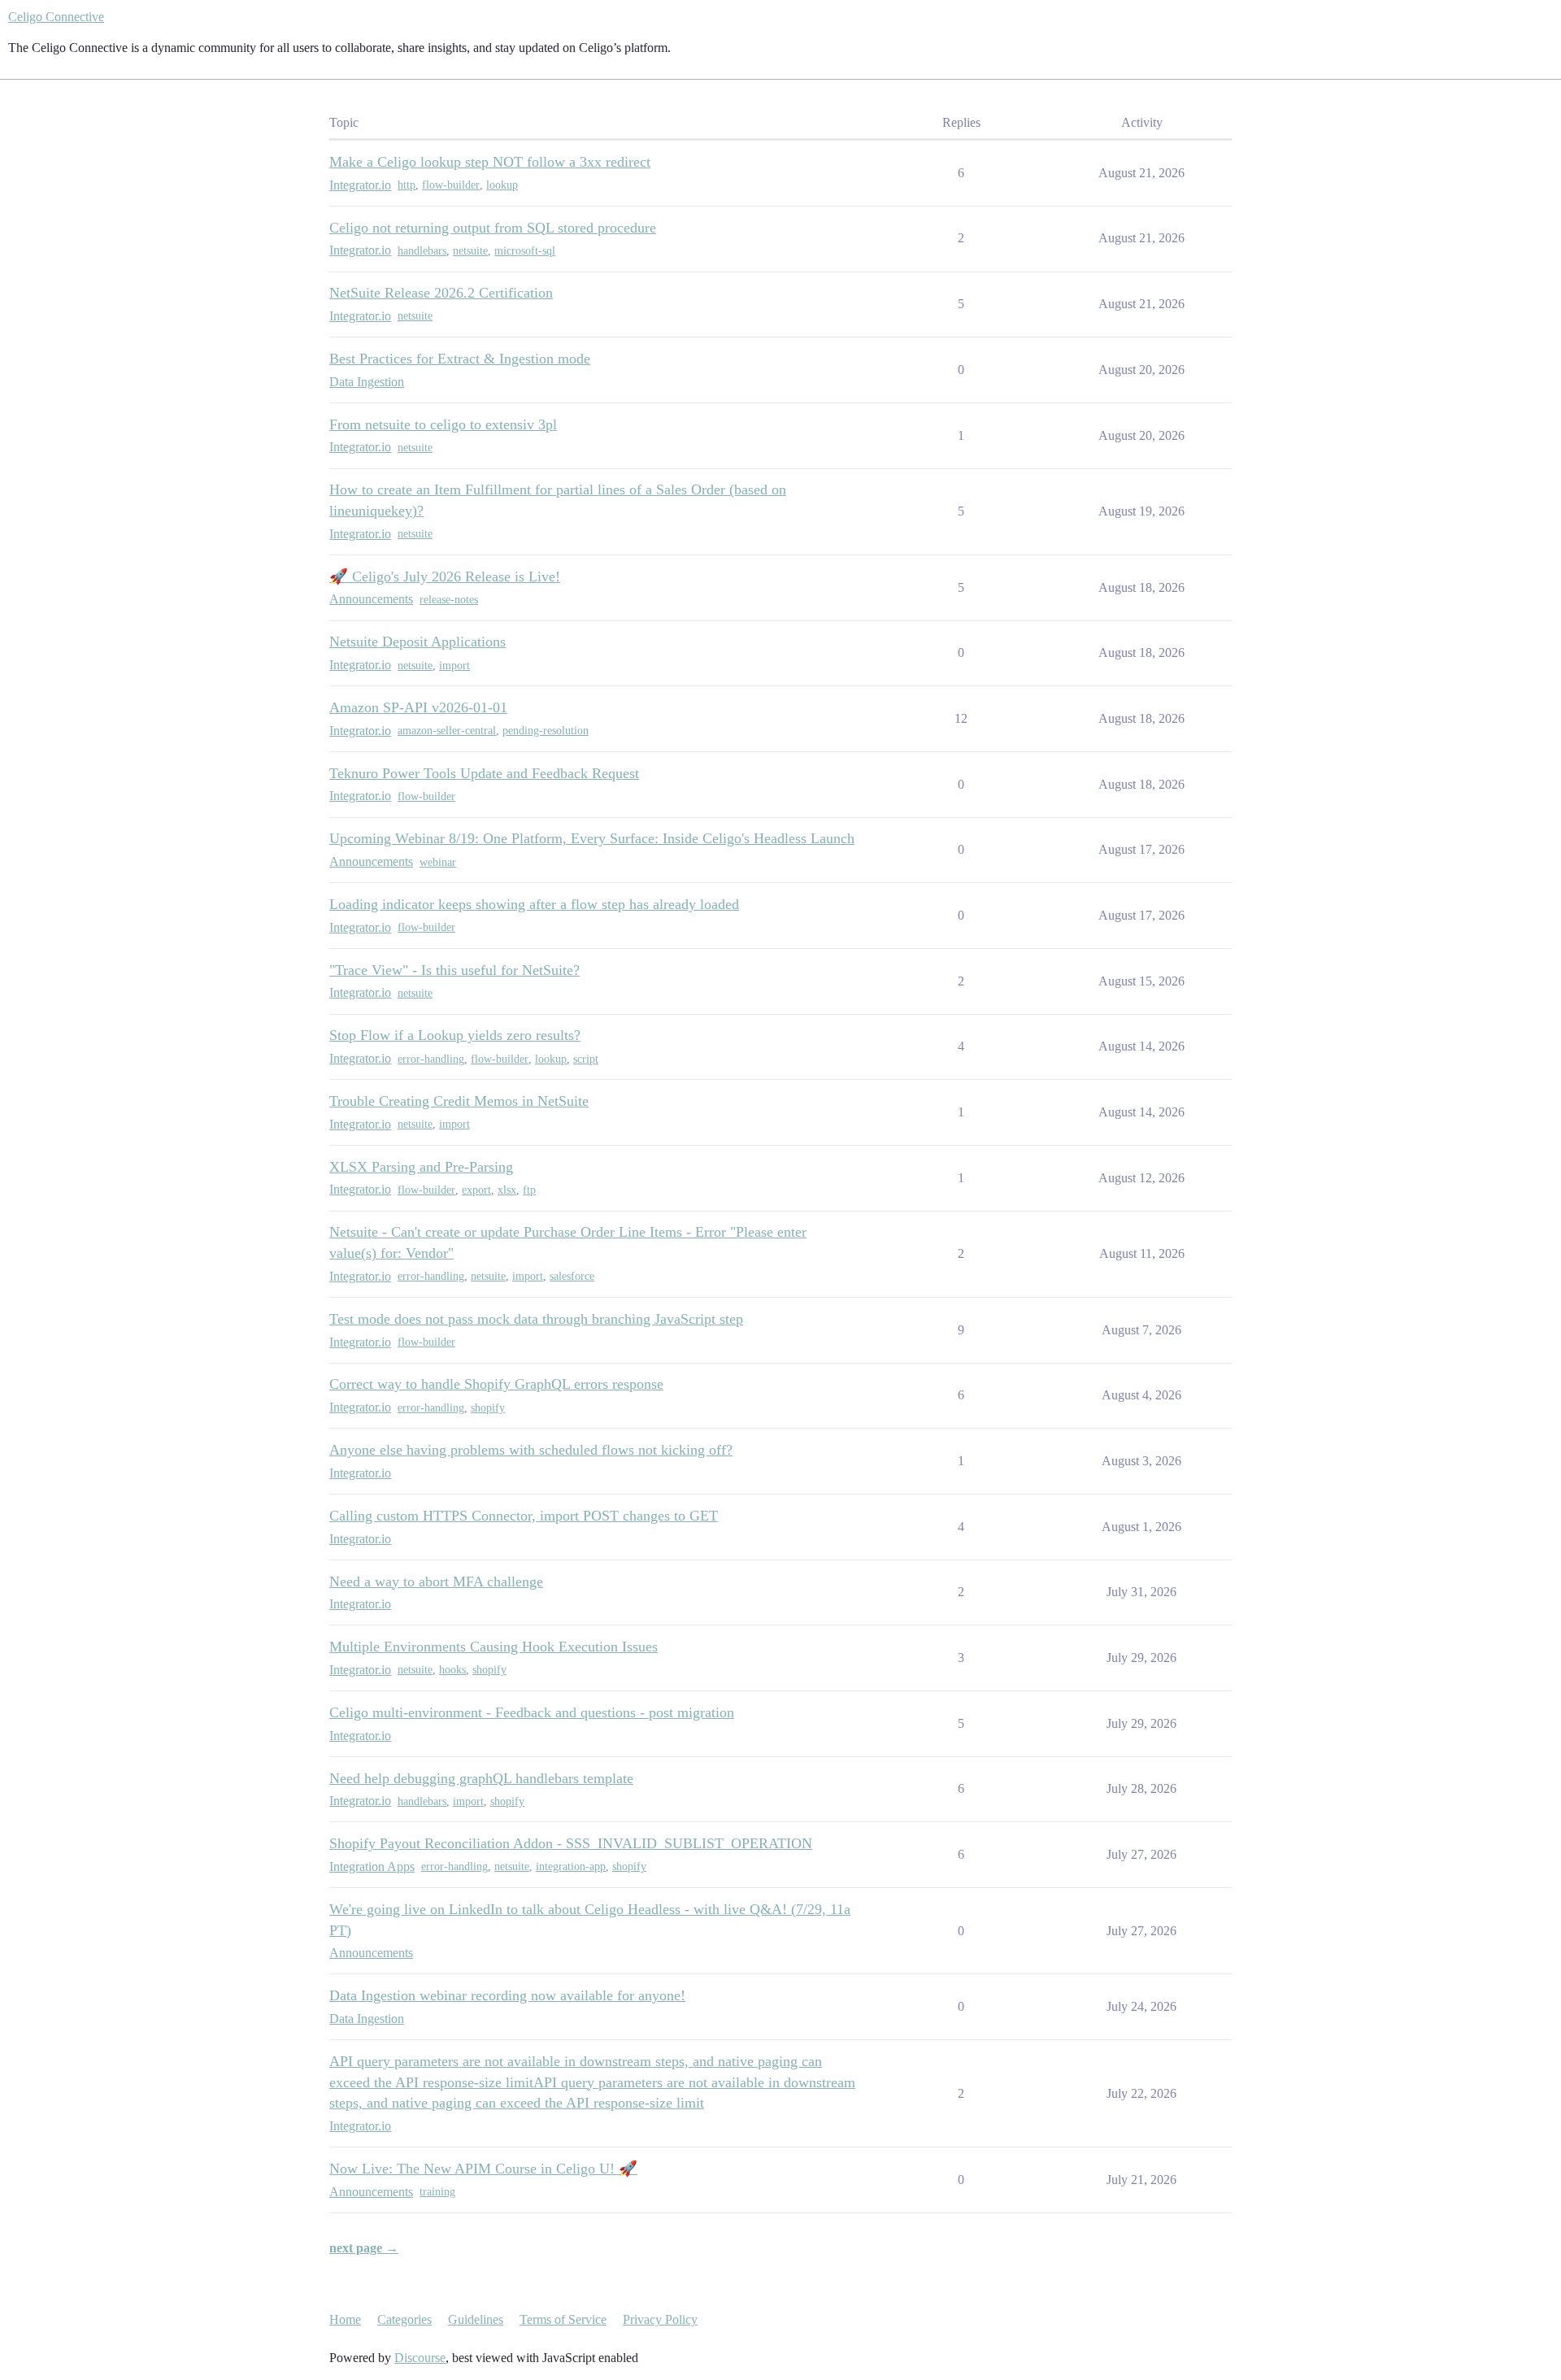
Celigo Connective (56, 17)
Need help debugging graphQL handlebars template (481, 1778)
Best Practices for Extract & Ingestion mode (460, 359)
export (476, 1190)
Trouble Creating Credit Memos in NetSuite (459, 1101)
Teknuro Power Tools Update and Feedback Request (484, 773)
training (437, 2192)
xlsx (507, 1190)
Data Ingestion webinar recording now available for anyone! (507, 1995)
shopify (488, 1408)
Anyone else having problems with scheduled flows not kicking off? (531, 1450)
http (407, 185)
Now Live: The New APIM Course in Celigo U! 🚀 (483, 2169)
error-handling (431, 1059)
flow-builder (451, 185)
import (454, 666)
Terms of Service (563, 2319)
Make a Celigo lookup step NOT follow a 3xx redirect (490, 162)
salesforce (572, 1276)
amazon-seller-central (447, 731)
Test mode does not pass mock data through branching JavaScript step (536, 1319)
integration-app (571, 1867)
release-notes (449, 600)
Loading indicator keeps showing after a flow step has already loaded (534, 904)
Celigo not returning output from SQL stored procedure (493, 228)
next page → (364, 2248)
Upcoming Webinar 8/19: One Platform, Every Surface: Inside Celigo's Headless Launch (592, 838)
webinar (438, 862)
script (586, 1059)
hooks (452, 1670)
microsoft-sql (525, 251)
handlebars (422, 251)
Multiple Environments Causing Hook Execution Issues (494, 1647)
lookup (502, 185)
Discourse (420, 2358)
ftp (529, 1190)
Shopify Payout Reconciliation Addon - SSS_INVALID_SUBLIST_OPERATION (571, 1843)
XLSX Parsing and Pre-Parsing (421, 1167)
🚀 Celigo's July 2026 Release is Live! (445, 577)
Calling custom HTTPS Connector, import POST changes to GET (524, 1516)
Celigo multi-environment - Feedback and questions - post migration (532, 1712)
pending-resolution (546, 731)
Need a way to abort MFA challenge (436, 1582)
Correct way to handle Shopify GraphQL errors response (496, 1384)
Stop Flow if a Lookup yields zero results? (455, 1035)
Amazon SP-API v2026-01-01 (418, 707)
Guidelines (476, 2319)
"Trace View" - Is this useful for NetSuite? (454, 970)
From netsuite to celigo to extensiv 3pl (443, 424)
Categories (404, 2319)
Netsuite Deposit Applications (417, 642)
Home (345, 2319)
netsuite (470, 251)
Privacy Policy (660, 2319)
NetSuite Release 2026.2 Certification (441, 293)
